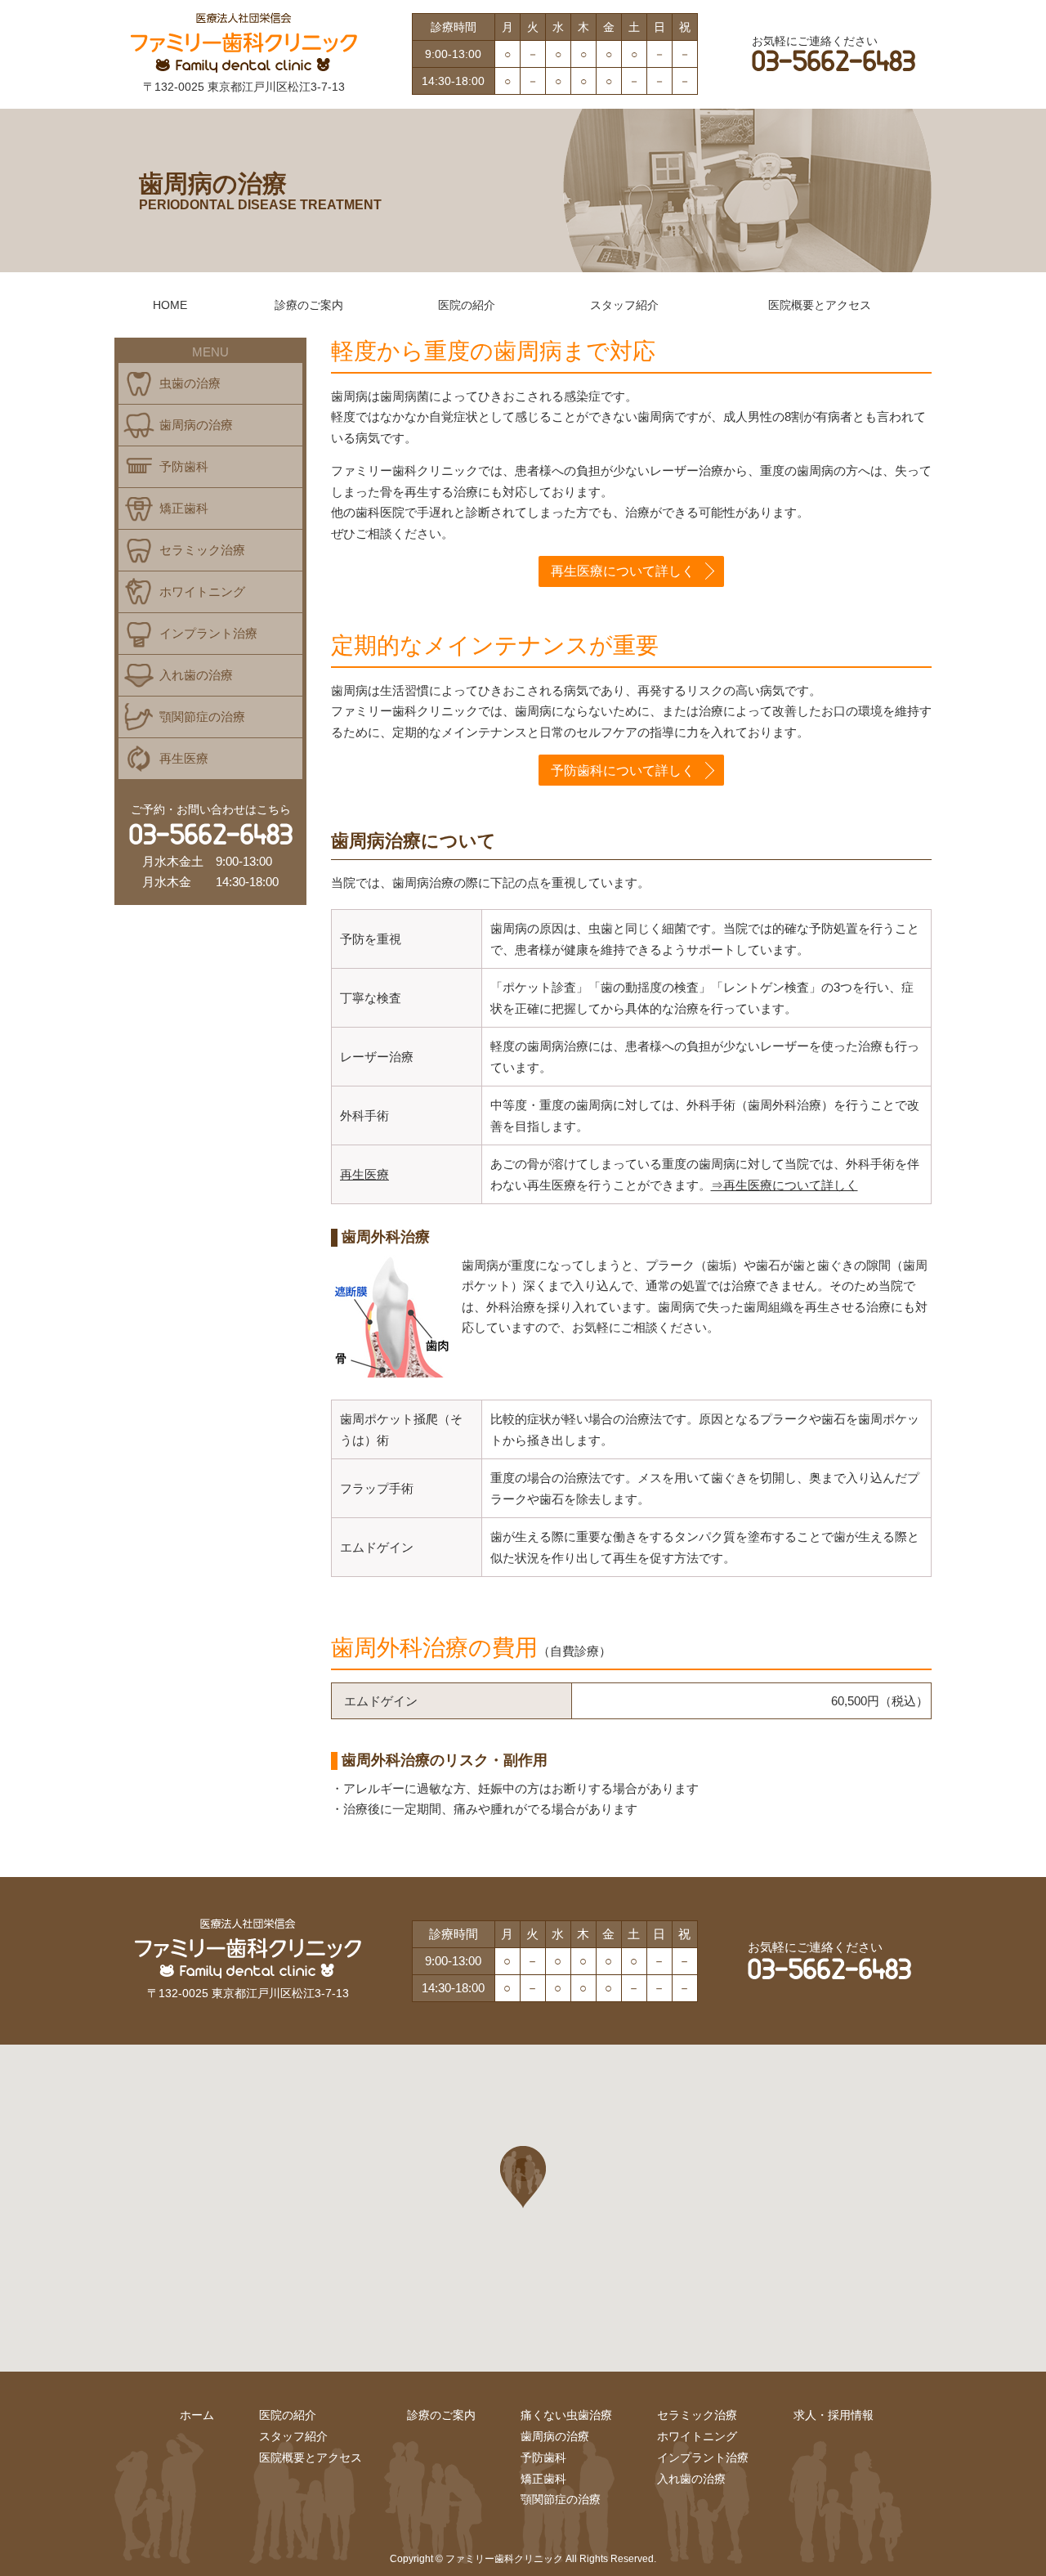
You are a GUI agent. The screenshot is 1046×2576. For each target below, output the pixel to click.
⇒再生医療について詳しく (784, 1185)
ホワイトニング (202, 591)
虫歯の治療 (190, 383)
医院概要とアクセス (820, 305)
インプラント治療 (208, 633)
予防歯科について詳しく (623, 771)
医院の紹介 (467, 305)
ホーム (197, 2415)
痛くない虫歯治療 (566, 2415)
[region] (523, 2208)
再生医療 (364, 1174)
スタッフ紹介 (624, 305)
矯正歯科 (184, 508)
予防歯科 (184, 466)
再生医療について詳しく (623, 571)
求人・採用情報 (834, 2415)
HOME (170, 305)
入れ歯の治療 (196, 675)
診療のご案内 (309, 305)
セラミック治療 (202, 550)
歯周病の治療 (196, 425)
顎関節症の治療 (202, 717)
